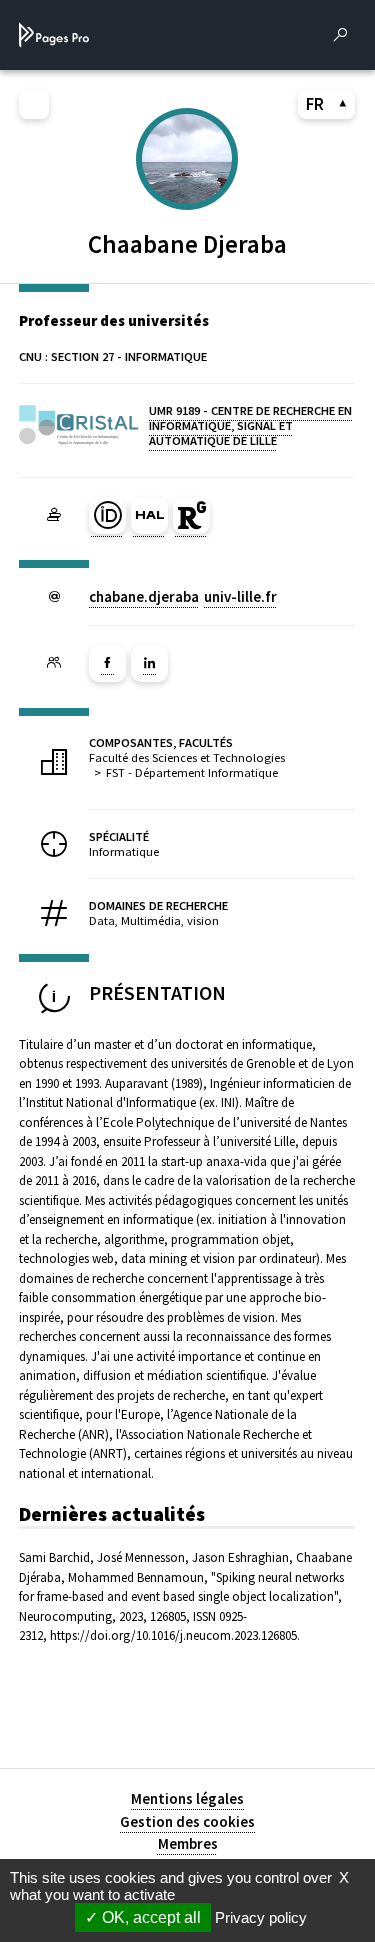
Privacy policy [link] (261, 1917)
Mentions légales (187, 1798)
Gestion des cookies (187, 1821)
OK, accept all (149, 1917)
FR (315, 104)
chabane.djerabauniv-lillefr (183, 596)
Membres (188, 1843)
